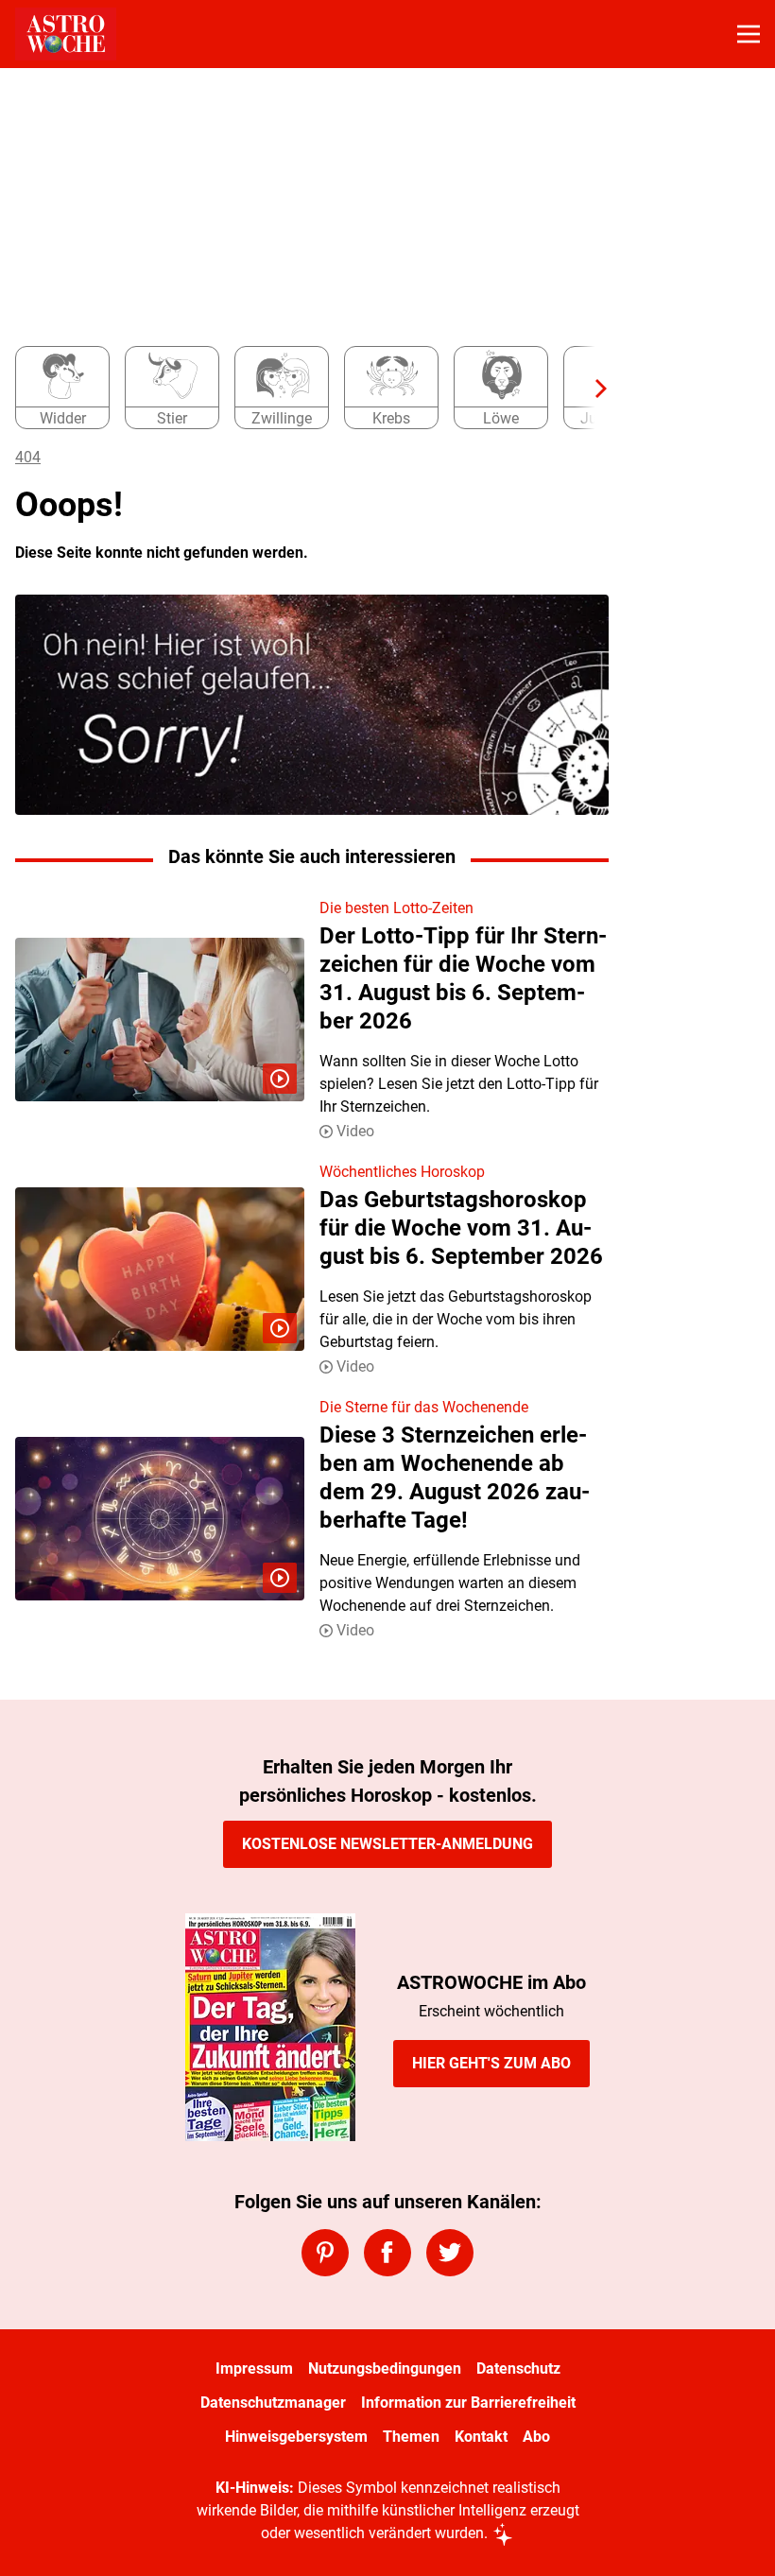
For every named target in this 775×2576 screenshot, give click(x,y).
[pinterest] (325, 2253)
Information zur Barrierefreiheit (468, 2403)
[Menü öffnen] (749, 34)
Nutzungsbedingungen (385, 2369)
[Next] (592, 389)
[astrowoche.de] (66, 34)
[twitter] (450, 2253)
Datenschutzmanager (273, 2403)
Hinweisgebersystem (296, 2437)
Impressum (254, 2369)
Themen (411, 2437)
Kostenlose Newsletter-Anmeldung (387, 1844)
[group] (304, 389)
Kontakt (481, 2437)
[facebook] (387, 2253)
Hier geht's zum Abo (491, 2063)
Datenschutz (518, 2369)
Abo (536, 2437)
